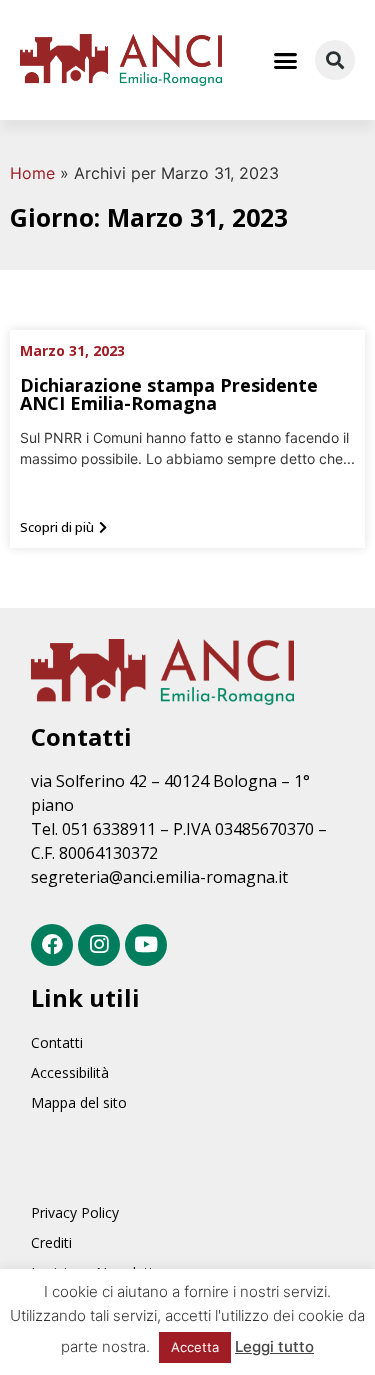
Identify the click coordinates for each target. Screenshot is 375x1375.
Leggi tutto (274, 1346)
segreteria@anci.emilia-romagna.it (159, 877)
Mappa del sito (79, 1102)
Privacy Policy (75, 1212)
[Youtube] (146, 945)
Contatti (57, 1042)
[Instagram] (99, 945)
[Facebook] (52, 945)
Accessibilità (70, 1072)
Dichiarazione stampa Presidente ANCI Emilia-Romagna (169, 394)
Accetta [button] (195, 1347)
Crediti (51, 1242)
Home (32, 173)
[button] (286, 60)
